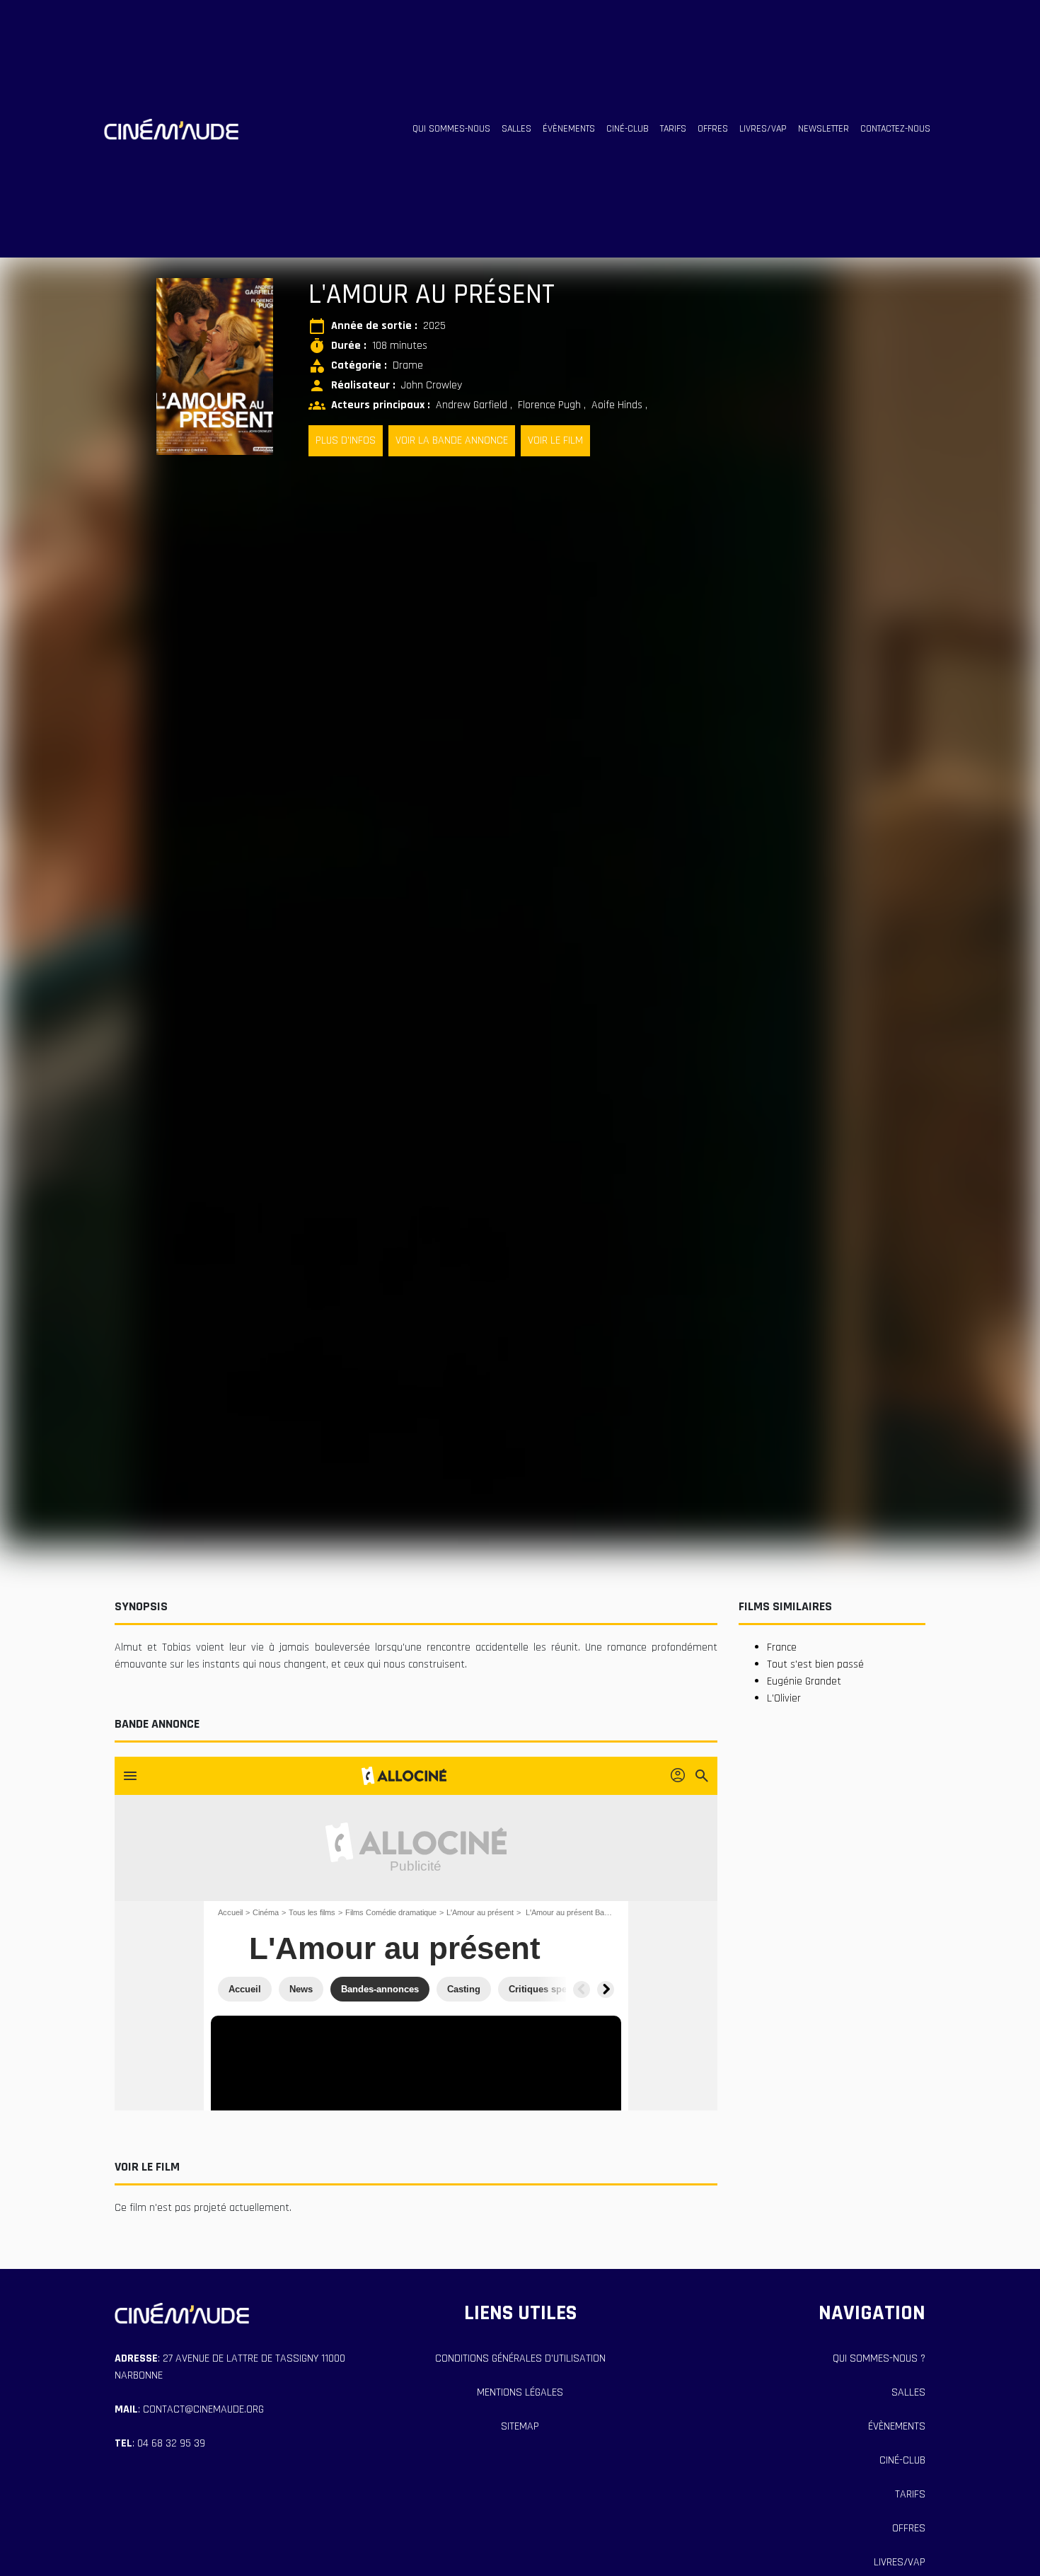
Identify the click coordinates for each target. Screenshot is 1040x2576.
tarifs (673, 129)
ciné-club (628, 129)
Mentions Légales (520, 2392)
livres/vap (763, 129)
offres (713, 129)
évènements (569, 129)
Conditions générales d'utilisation (520, 2358)
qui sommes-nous (451, 129)
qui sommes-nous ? (879, 2358)
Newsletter (824, 129)
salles (516, 129)
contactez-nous (895, 129)
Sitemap (520, 2426)
